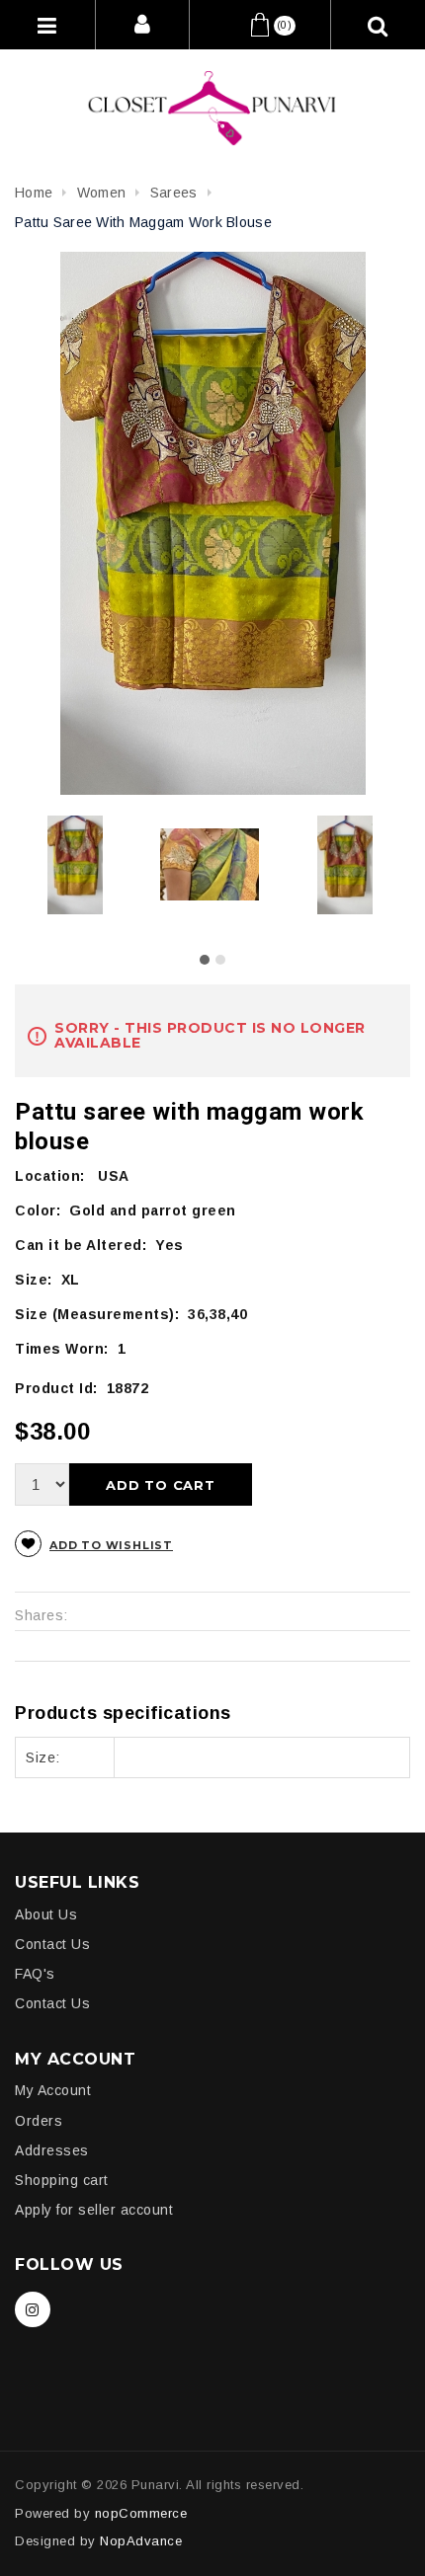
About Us (46, 1914)
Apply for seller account (94, 2210)
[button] (205, 960)
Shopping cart (62, 2180)
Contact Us (52, 1944)
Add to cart (161, 1485)
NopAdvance (141, 2541)
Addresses (52, 2150)
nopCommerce (141, 2513)
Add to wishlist (111, 1545)
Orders (39, 2121)
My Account (53, 2090)
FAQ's (35, 1974)
